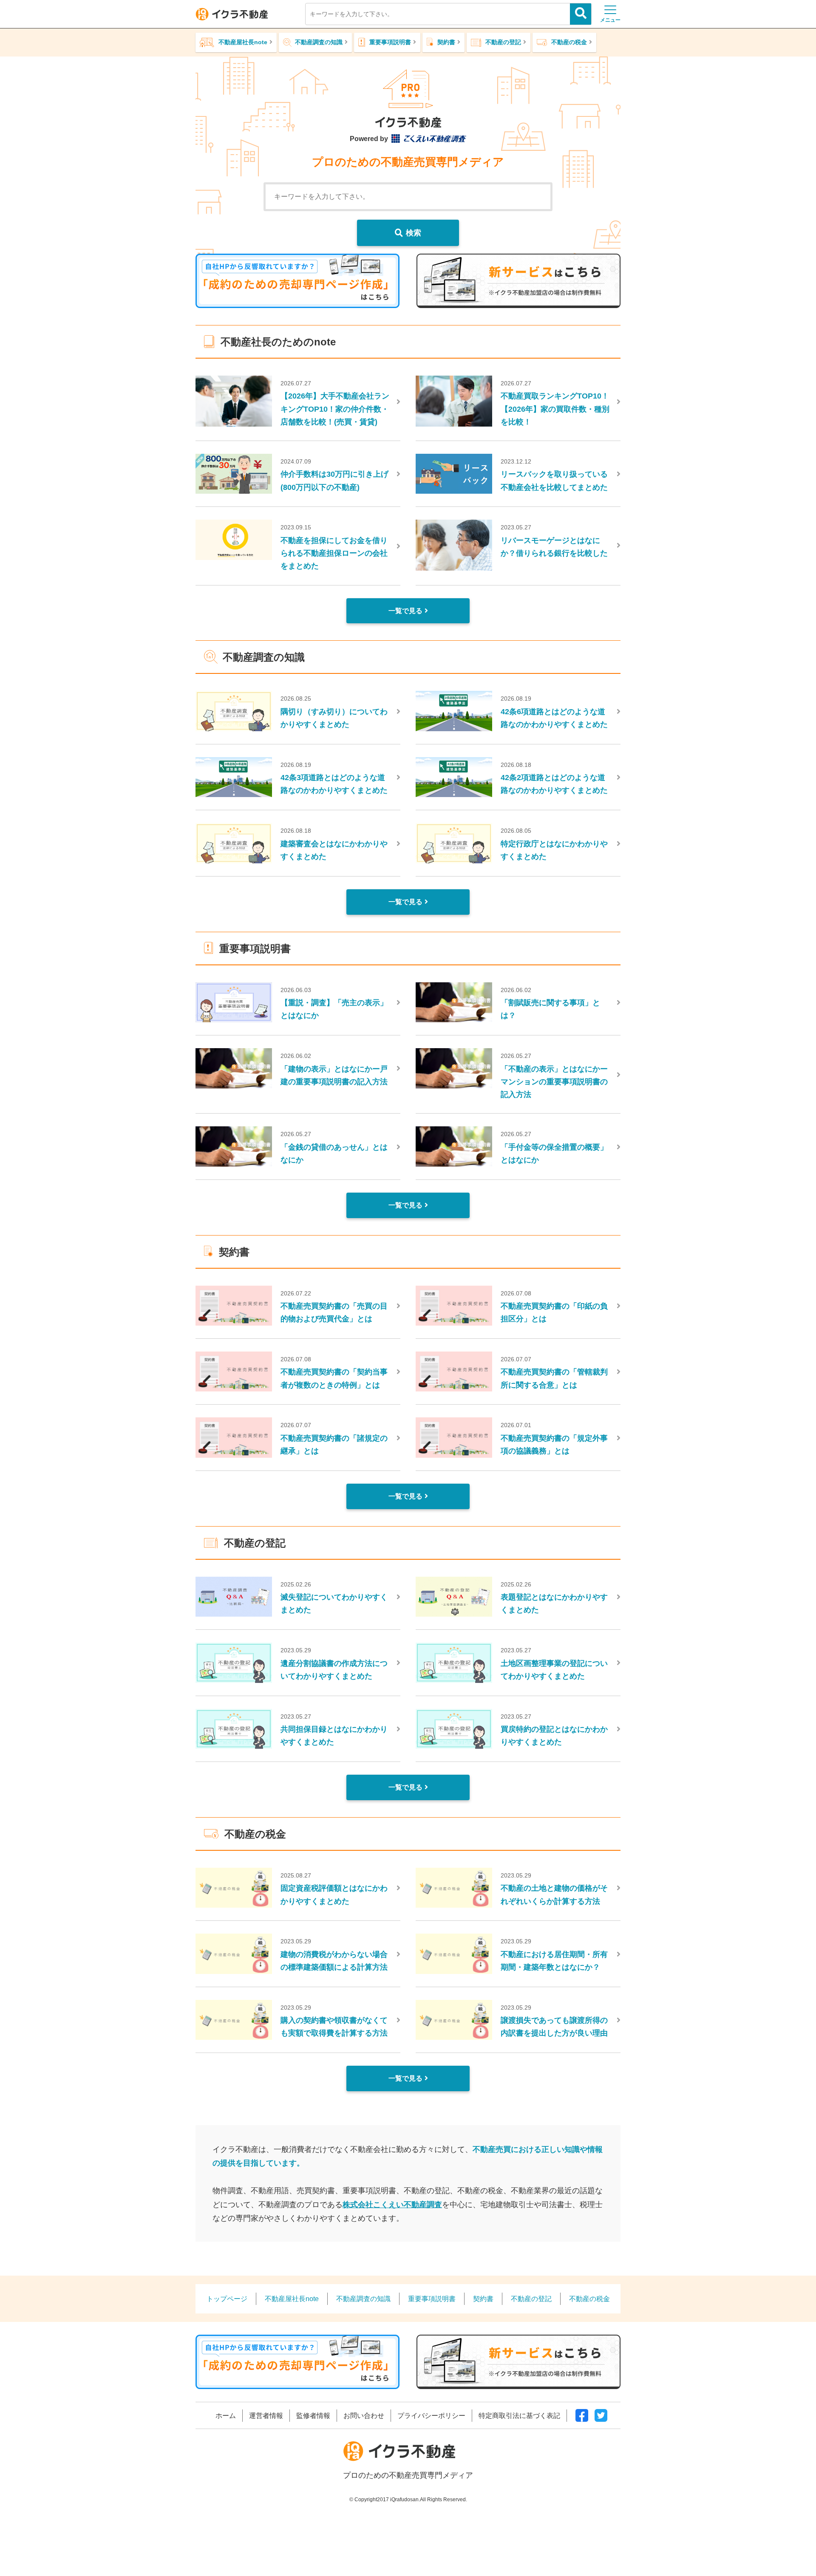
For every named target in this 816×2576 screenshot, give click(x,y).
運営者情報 (266, 2415)
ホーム (226, 2415)
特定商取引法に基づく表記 (519, 2415)
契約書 (446, 42)
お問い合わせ (364, 2415)
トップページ (227, 2299)
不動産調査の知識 (319, 42)
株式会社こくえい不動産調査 (392, 2204)
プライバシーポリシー (431, 2415)
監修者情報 (313, 2415)
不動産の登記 (503, 42)
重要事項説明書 (390, 42)
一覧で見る (405, 611)
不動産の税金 (569, 42)
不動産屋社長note (243, 42)
